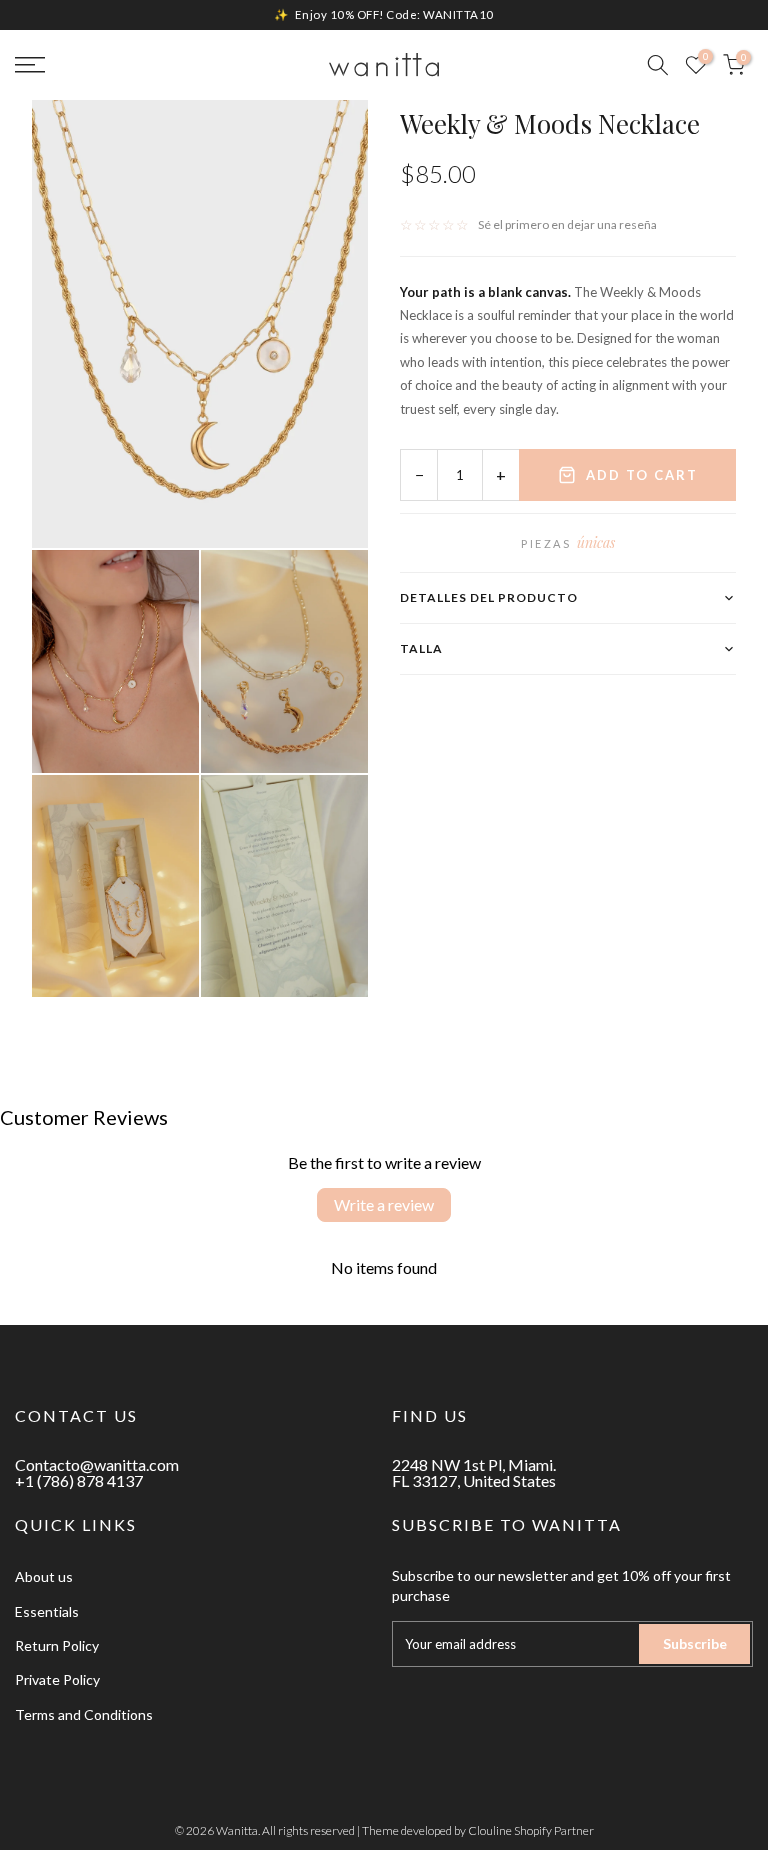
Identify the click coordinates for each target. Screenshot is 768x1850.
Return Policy (57, 1645)
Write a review (384, 1204)
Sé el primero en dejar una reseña (567, 225)
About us (44, 1576)
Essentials (47, 1611)
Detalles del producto (489, 597)
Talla (421, 648)
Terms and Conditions (84, 1714)
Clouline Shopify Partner (531, 1830)
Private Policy (57, 1679)
